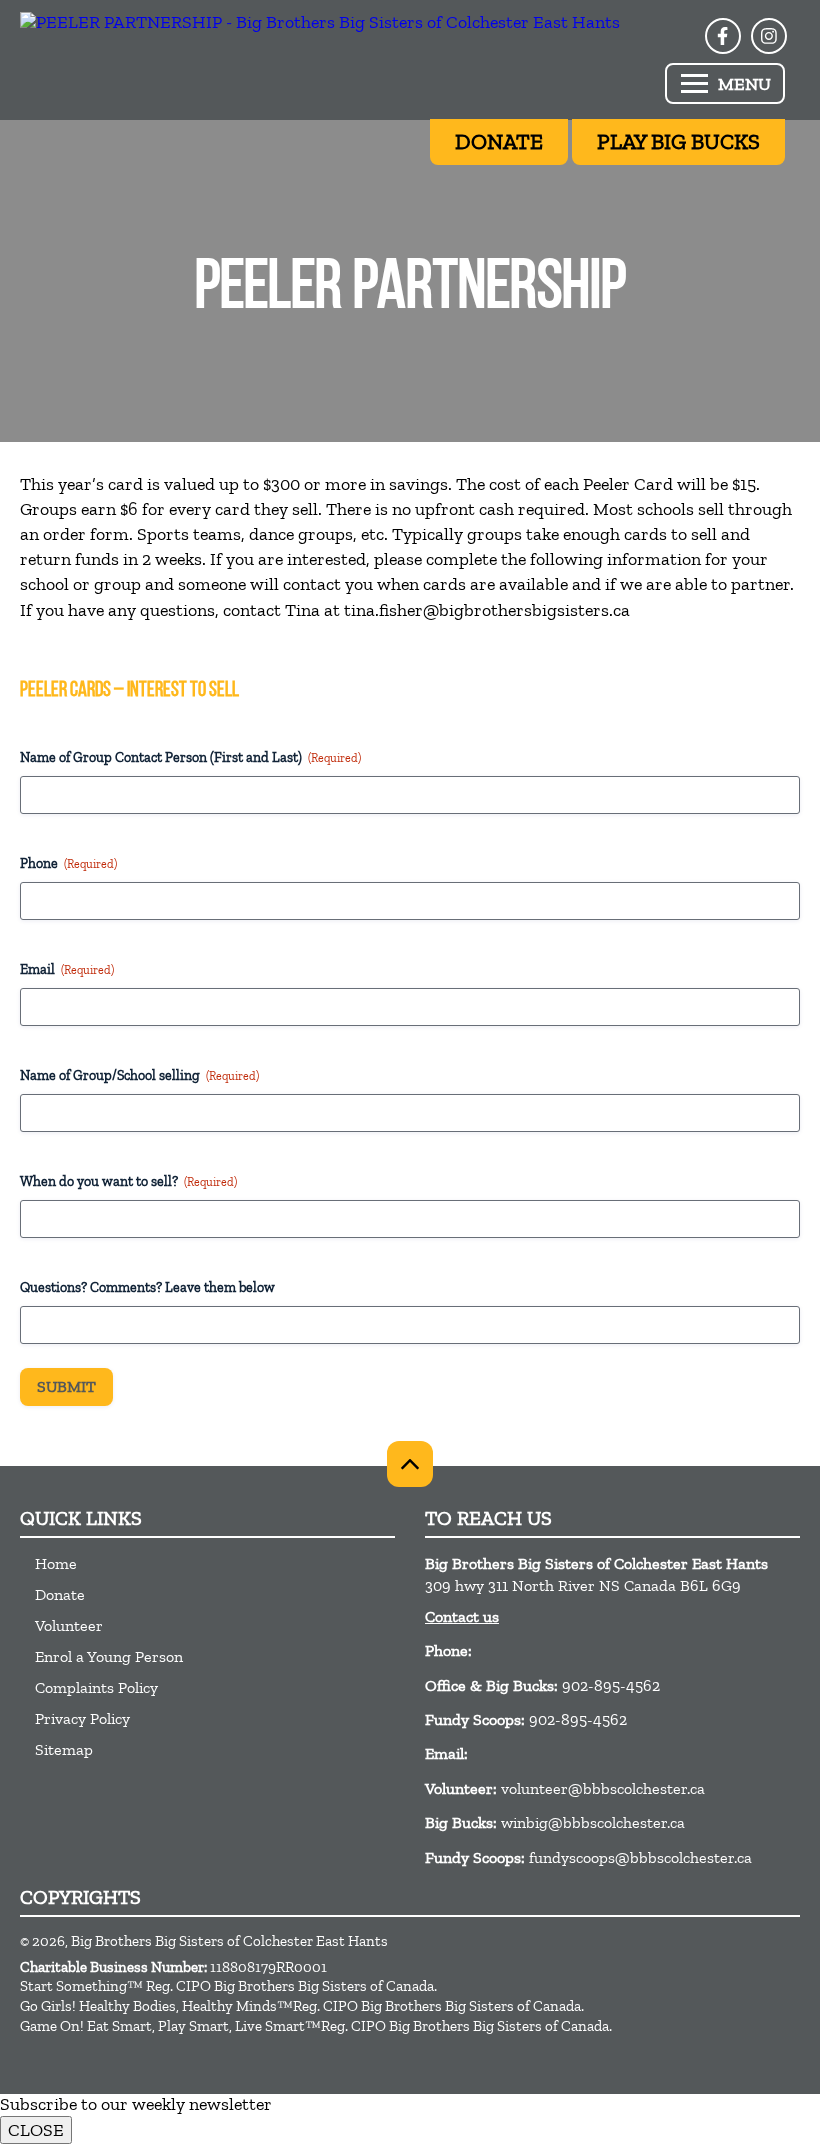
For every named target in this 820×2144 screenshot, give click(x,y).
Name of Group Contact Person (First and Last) (190, 757)
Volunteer (69, 1625)
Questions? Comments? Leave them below (147, 1287)
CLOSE (36, 2130)
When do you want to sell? (128, 1181)
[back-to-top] (410, 1464)
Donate (60, 1594)
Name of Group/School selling (139, 1075)
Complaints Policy (96, 1687)
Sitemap (64, 1749)
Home (56, 1563)
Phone (68, 863)
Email (67, 969)
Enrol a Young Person (109, 1656)
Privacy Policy (82, 1718)
